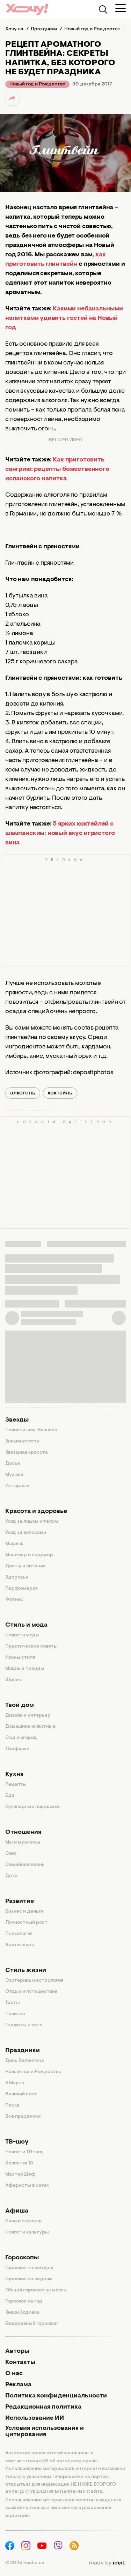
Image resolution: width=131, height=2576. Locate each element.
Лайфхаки (17, 1749)
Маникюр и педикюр (29, 1555)
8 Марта (15, 2083)
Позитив (15, 2014)
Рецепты (16, 1785)
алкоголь (23, 1093)
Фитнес (14, 1600)
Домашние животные (30, 1727)
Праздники (23, 2051)
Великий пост (21, 2094)
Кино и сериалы (24, 2221)
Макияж (14, 1544)
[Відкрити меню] (121, 8)
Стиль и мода (26, 1625)
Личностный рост (26, 1923)
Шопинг (14, 1680)
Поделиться (12, 98)
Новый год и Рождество (37, 84)
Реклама (18, 2385)
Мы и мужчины (23, 1843)
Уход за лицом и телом (32, 1522)
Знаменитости (22, 1441)
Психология (19, 1934)
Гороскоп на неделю (29, 2279)
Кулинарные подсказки (32, 1807)
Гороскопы (22, 2258)
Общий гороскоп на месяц (36, 2290)
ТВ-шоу (17, 2142)
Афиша (17, 2211)
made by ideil (107, 2563)
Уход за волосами (26, 1533)
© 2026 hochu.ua (25, 2563)
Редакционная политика (43, 2407)
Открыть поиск (103, 9)
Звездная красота (27, 1453)
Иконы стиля (20, 1658)
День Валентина (25, 2061)
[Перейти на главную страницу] (27, 9)
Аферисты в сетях (27, 2186)
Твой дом (20, 1705)
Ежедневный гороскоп (31, 2324)
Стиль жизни (26, 1971)
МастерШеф (20, 2175)
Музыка (14, 1475)
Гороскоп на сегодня (29, 2268)
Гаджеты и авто (24, 2025)
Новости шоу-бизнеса (31, 1430)
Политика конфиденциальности (56, 2396)
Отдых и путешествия (31, 1992)
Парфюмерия (21, 1589)
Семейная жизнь (25, 1865)
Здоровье (17, 1577)
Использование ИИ (35, 2418)
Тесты (13, 2003)
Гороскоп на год (24, 2302)
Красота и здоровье (36, 1512)
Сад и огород (21, 1738)
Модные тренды (25, 1669)
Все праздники (23, 2117)
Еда (10, 1796)
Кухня (14, 1775)
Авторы (17, 2351)
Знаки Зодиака (22, 2313)
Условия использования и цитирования (45, 2432)
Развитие (20, 1901)
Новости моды (22, 1635)
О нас (14, 2374)
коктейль (60, 1093)
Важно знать (20, 1945)
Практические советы (31, 1647)
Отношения (23, 1832)
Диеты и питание (26, 1566)
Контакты (20, 2363)
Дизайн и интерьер (28, 1716)
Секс (11, 1854)
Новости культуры (27, 2232)
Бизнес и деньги (24, 1912)
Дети (11, 1876)
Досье (13, 1464)
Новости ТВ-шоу (24, 2152)
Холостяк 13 (19, 2163)
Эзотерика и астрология (34, 1981)
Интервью (17, 1486)
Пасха (12, 2106)
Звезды (17, 1420)
